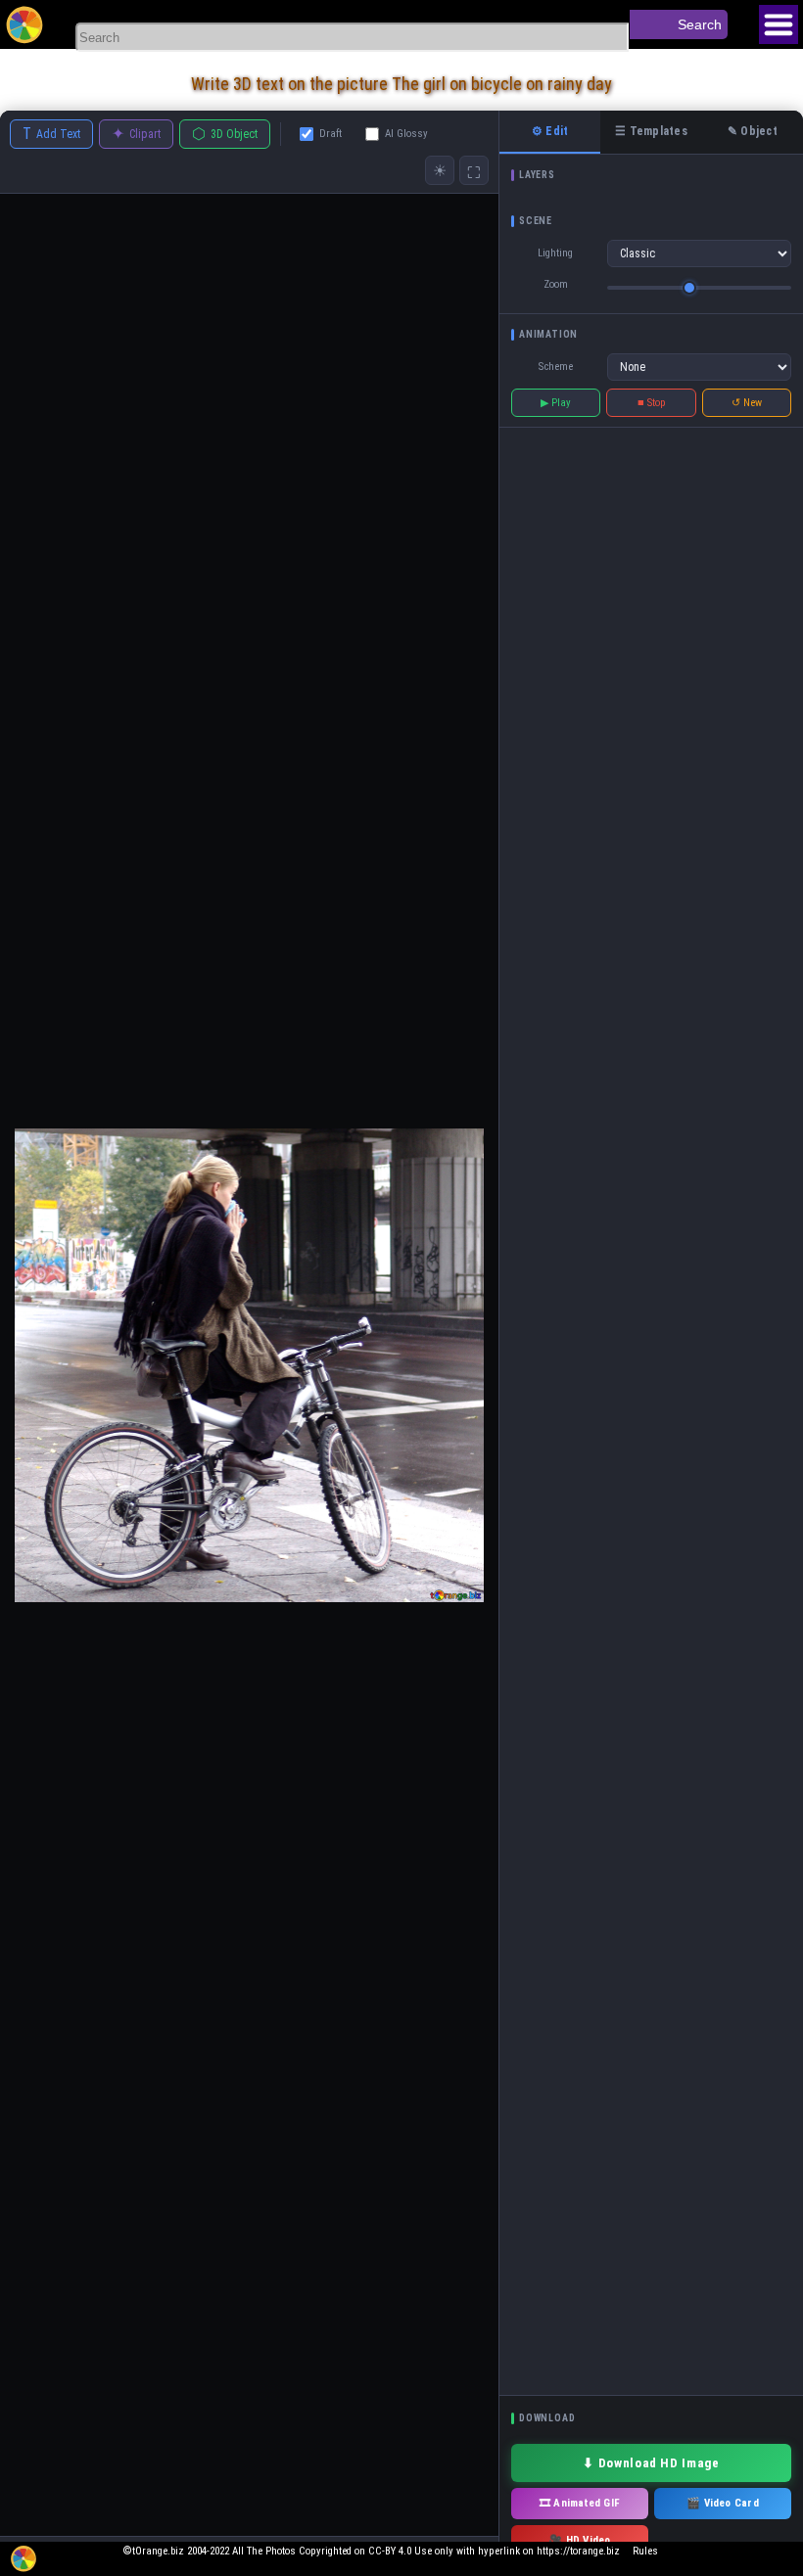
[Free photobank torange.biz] (24, 24)
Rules (645, 2551)
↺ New (747, 403)
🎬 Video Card (723, 2503)
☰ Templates (651, 131)
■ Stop (652, 403)
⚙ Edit (550, 131)
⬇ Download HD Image (651, 2463)
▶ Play (556, 403)
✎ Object (753, 131)
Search (700, 24)
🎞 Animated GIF (580, 2503)
